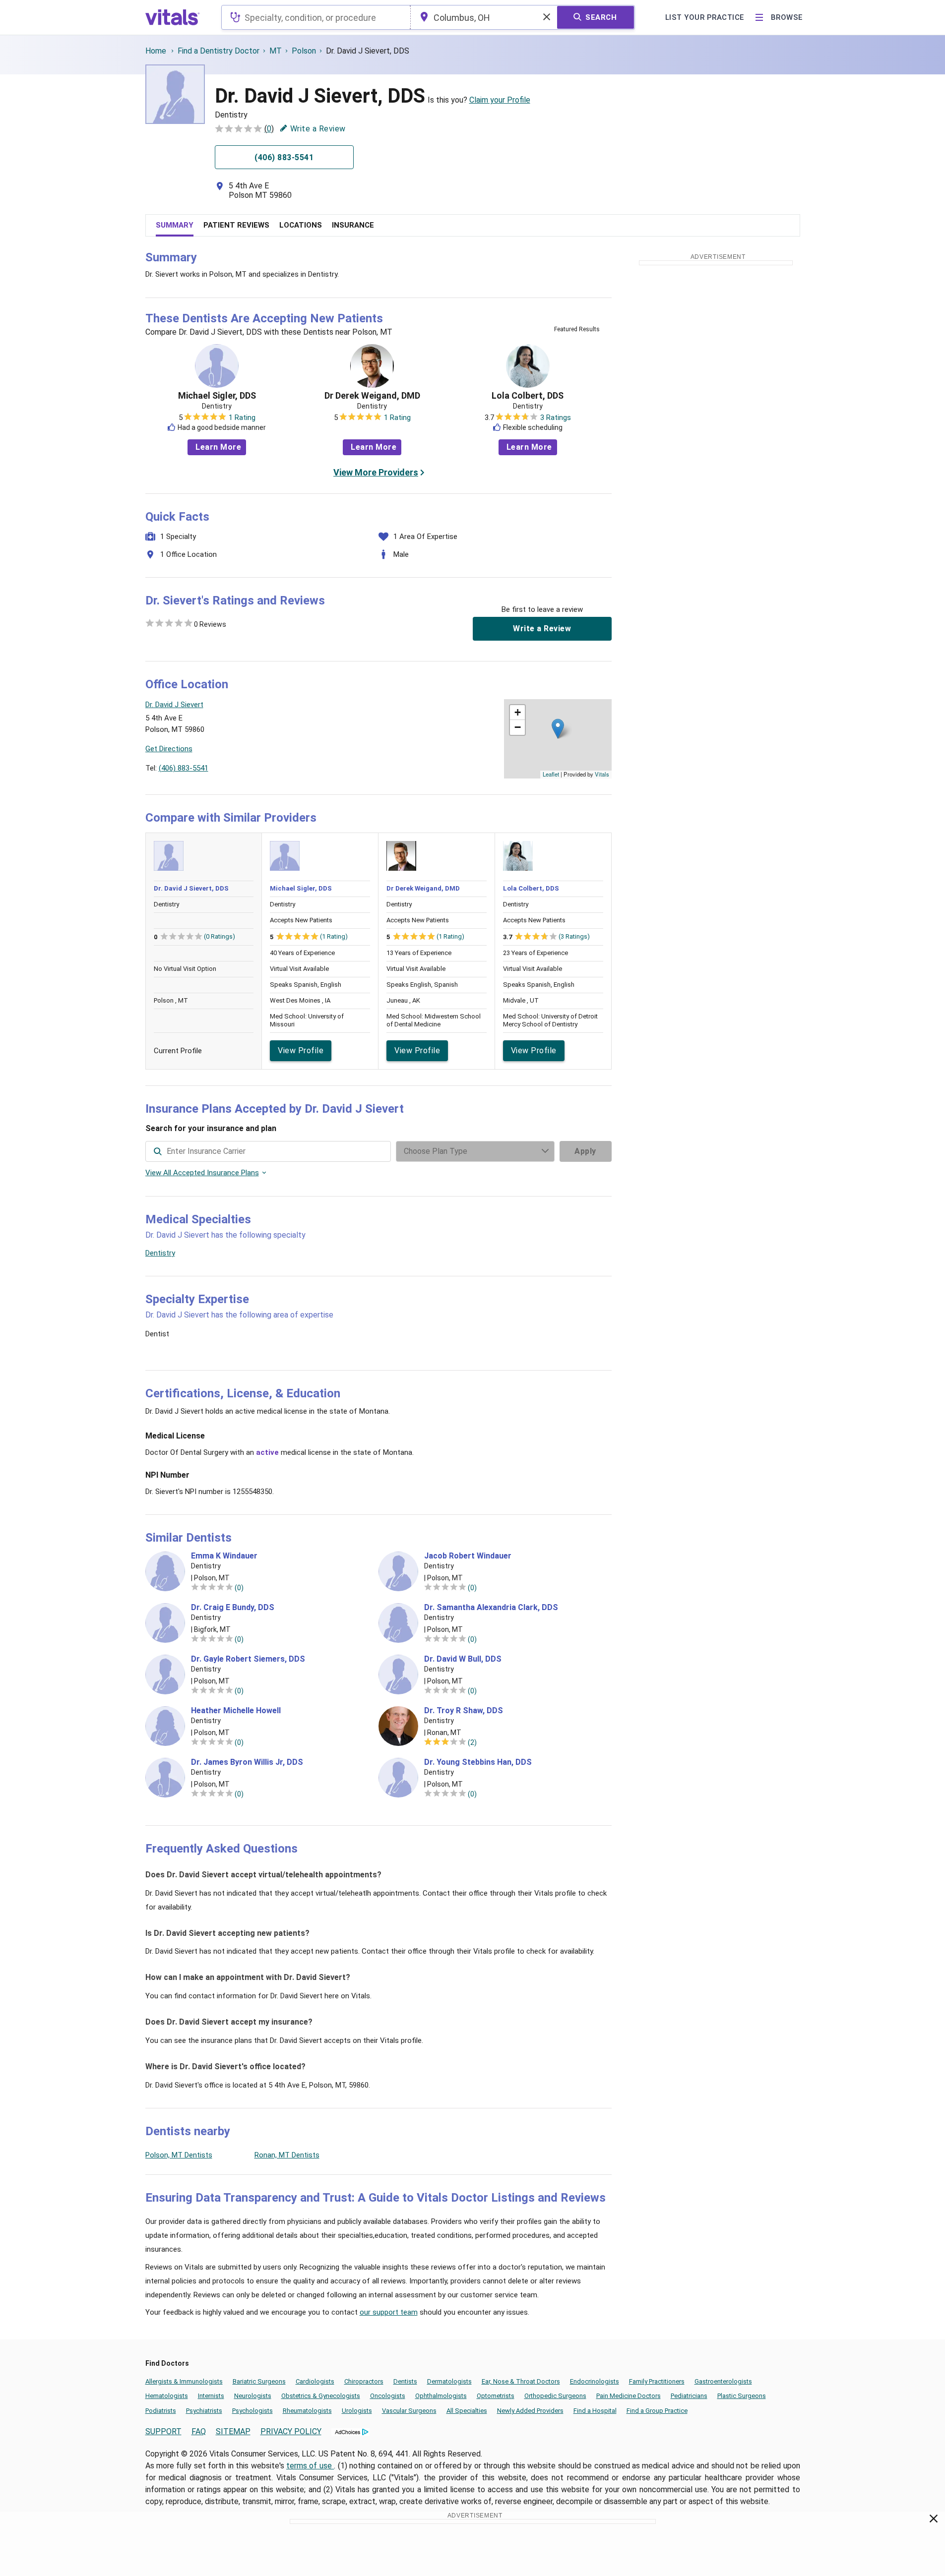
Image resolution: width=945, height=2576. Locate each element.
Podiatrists (161, 2411)
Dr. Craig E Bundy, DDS (233, 1608)
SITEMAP (233, 2431)
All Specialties (467, 2411)
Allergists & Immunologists (184, 2381)
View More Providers (376, 472)
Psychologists (252, 2411)
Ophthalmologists (441, 2396)
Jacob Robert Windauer (468, 1556)
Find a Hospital (595, 2411)
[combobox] (316, 17)
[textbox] (316, 17)
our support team (389, 2312)
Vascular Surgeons (409, 2411)
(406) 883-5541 (184, 768)
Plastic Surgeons (742, 2396)
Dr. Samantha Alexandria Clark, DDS (491, 1608)
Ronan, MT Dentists (287, 2155)
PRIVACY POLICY (291, 2431)
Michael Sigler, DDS (217, 396)
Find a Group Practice (657, 2411)
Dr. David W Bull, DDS (463, 1659)
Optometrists (496, 2396)
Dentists (405, 2381)
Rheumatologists (307, 2411)
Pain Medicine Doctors (629, 2396)
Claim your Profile (500, 100)
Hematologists (167, 2396)
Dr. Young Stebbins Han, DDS (478, 1762)
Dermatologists (449, 2381)
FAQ (199, 2431)
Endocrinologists (595, 2381)
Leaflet (551, 774)
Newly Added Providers (530, 2411)
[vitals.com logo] (173, 17)
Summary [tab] (175, 225)
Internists (211, 2396)
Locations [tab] (301, 225)
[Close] (934, 2520)
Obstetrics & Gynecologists (321, 2396)
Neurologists (253, 2396)
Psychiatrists (204, 2411)
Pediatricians (689, 2396)
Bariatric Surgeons (259, 2381)
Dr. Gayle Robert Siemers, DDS (248, 1659)
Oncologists (388, 2396)
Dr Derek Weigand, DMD (372, 396)
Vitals (602, 774)
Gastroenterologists (723, 2381)
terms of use (310, 2466)
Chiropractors (364, 2381)
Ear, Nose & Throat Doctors (521, 2381)
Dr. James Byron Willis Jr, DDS (247, 1762)
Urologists (357, 2411)
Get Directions (169, 749)
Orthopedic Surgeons (555, 2396)
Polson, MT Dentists (179, 2155)
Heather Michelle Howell (236, 1711)
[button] (558, 729)
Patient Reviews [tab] (236, 225)
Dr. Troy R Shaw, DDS (464, 1711)
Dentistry (160, 1253)
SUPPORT (163, 2431)
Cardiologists (315, 2381)
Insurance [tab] (353, 225)
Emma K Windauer (224, 1556)
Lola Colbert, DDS (528, 396)
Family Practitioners (657, 2381)
